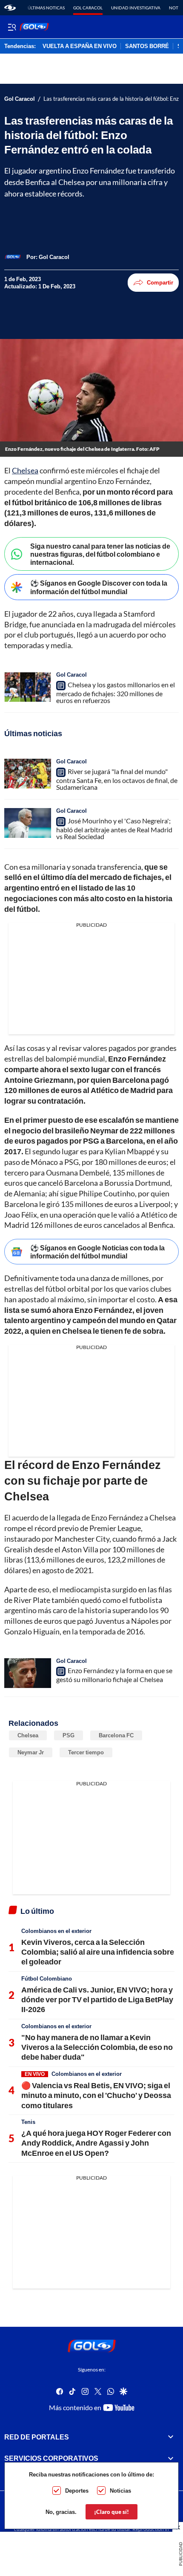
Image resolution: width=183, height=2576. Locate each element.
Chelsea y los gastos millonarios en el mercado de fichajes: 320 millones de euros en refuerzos (116, 692)
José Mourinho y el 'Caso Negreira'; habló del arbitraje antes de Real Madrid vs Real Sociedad (114, 828)
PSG (69, 1735)
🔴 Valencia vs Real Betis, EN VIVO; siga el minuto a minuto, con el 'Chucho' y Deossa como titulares (96, 2095)
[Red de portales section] (171, 2437)
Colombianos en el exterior (56, 1931)
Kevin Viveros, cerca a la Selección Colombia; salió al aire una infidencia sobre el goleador (98, 1952)
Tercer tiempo (86, 1752)
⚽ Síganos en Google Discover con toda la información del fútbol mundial (99, 587)
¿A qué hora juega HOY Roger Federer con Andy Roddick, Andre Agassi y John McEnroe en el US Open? (96, 2143)
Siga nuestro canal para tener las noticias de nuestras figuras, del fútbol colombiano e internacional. (100, 554)
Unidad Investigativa (136, 8)
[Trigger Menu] (12, 27)
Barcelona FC (116, 1735)
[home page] (10, 8)
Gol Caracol (88, 8)
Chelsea (25, 470)
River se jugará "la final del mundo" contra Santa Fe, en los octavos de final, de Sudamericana (117, 779)
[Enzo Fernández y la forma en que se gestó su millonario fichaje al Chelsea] (28, 1673)
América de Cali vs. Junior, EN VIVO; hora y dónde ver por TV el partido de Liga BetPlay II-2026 (97, 2000)
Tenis (28, 2122)
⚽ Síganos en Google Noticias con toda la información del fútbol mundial (97, 1252)
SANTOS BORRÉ (147, 46)
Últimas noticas (46, 8)
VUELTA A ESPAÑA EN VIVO (80, 46)
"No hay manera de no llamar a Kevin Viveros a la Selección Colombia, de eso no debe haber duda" (97, 2047)
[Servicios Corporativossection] (171, 2458)
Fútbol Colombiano (47, 1978)
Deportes (77, 2491)
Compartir (160, 282)
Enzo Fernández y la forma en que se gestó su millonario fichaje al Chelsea (114, 1675)
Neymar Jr (31, 1752)
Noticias (120, 2491)
